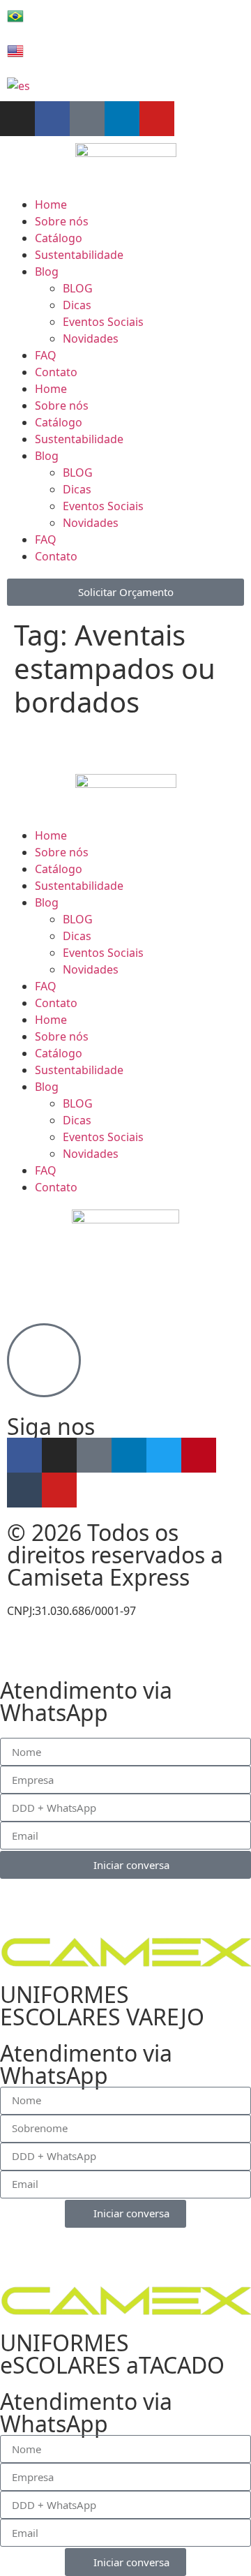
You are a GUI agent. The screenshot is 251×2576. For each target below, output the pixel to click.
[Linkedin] (122, 119)
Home (51, 204)
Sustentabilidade (79, 255)
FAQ (46, 355)
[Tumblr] (24, 1490)
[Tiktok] (87, 119)
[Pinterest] (199, 1455)
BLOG (78, 288)
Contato (56, 372)
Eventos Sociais (103, 322)
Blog (47, 271)
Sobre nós (62, 221)
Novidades (91, 338)
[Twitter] (164, 1455)
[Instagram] (17, 119)
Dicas (77, 305)
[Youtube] (157, 119)
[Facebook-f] (52, 119)
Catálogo (59, 238)
